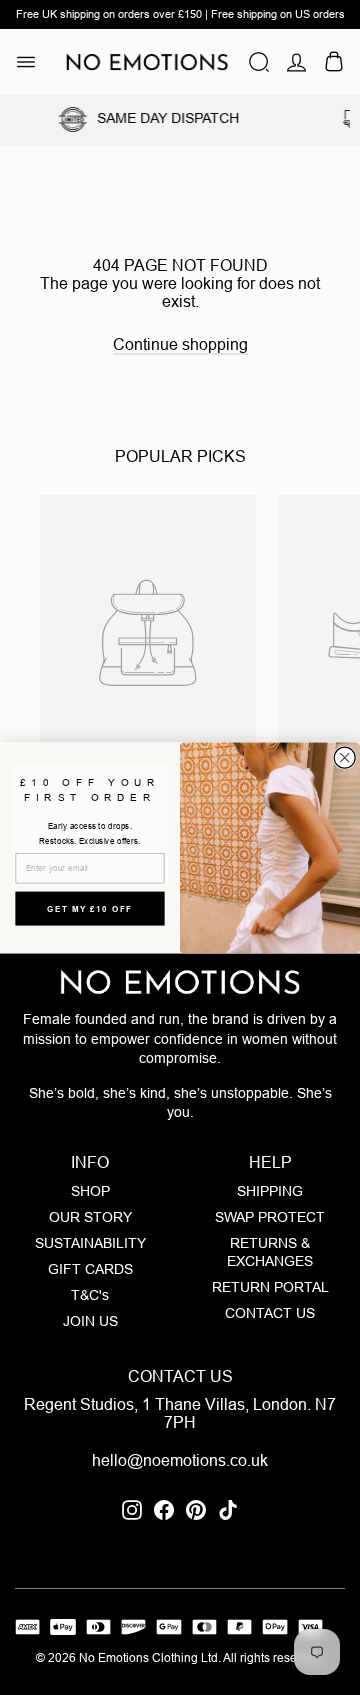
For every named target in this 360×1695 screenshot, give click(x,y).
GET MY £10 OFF (90, 908)
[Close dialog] (344, 757)
